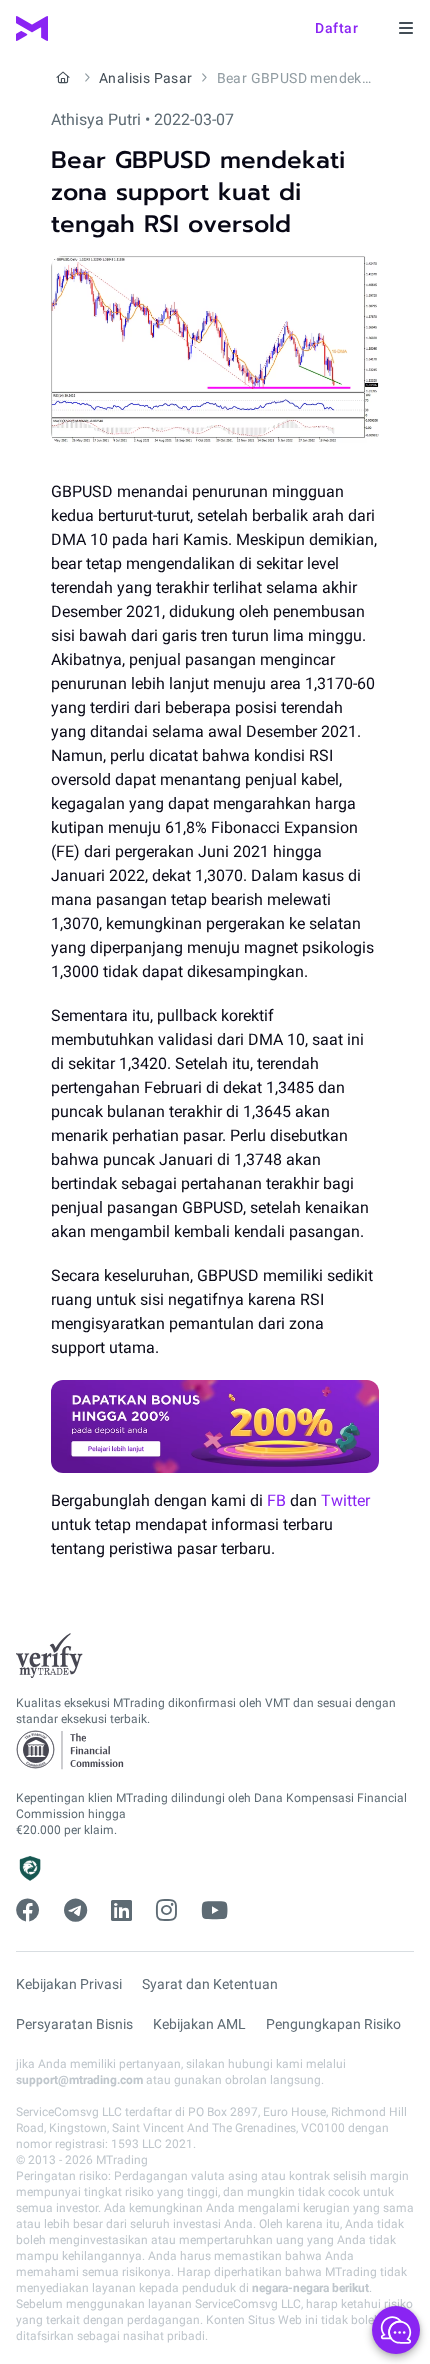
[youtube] (214, 1911)
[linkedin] (121, 1911)
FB (276, 1500)
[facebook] (28, 1911)
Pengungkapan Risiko (333, 2024)
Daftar (336, 28)
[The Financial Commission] (71, 1750)
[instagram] (166, 1911)
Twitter (345, 1500)
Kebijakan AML (199, 2024)
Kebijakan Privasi (69, 1984)
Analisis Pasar (146, 78)
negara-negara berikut (310, 2288)
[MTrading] (32, 28)
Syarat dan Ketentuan (210, 1984)
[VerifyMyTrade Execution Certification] (49, 1656)
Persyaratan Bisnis (74, 2024)
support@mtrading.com (79, 2080)
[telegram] (75, 1911)
